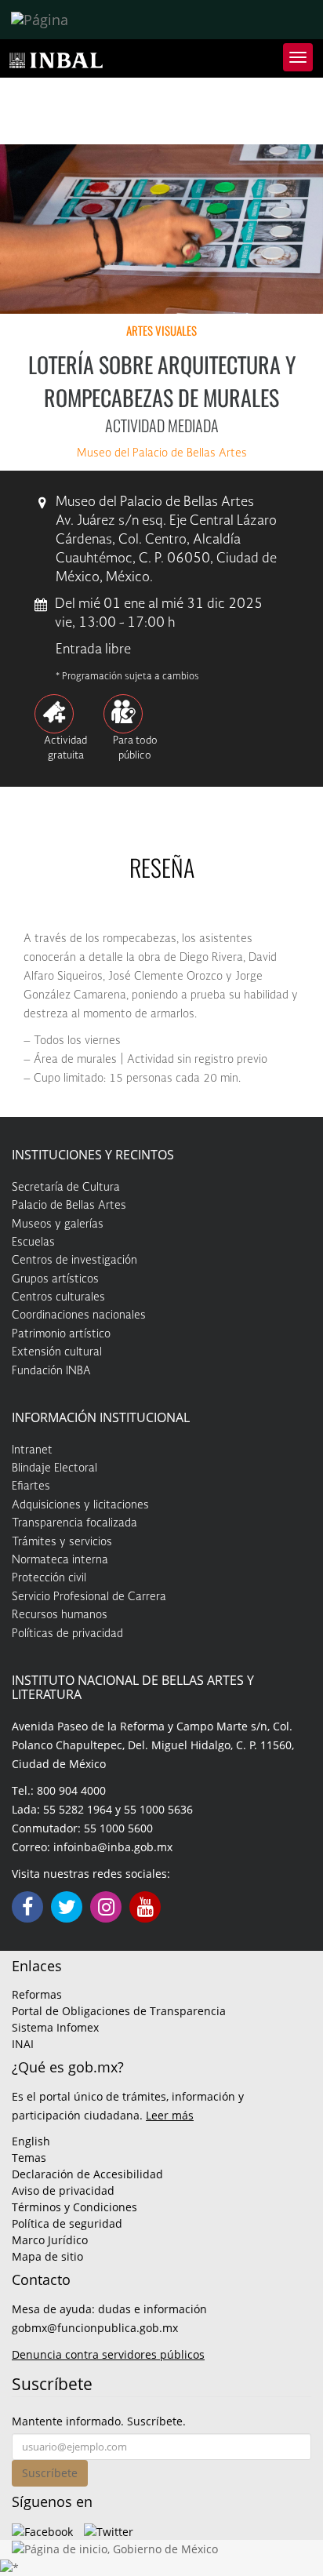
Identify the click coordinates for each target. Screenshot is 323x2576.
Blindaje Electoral (54, 1468)
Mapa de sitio (47, 2256)
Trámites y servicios (62, 1542)
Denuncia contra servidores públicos (108, 2354)
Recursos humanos (60, 1615)
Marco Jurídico (50, 2240)
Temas (29, 2158)
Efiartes (31, 1486)
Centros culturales (58, 1297)
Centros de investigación (74, 1261)
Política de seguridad (67, 2223)
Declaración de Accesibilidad (87, 2174)
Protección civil (49, 1578)
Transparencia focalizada (74, 1523)
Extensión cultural (57, 1352)
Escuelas (33, 1243)
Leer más (170, 2115)
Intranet (32, 1450)
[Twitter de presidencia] (109, 2530)
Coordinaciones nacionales (79, 1315)
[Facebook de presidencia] (42, 2530)
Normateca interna (60, 1560)
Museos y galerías (58, 1224)
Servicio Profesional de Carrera (89, 1597)
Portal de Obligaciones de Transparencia (119, 2011)
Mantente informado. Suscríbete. (99, 2421)
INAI (23, 2044)
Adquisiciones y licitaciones (80, 1505)
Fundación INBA (51, 1371)
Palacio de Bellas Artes (69, 1206)
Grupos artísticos (55, 1279)
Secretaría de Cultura (66, 1188)
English (31, 2141)
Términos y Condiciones (74, 2207)
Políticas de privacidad (67, 1634)
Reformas (37, 1994)
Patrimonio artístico (61, 1334)
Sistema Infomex (55, 2027)
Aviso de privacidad (63, 2190)
